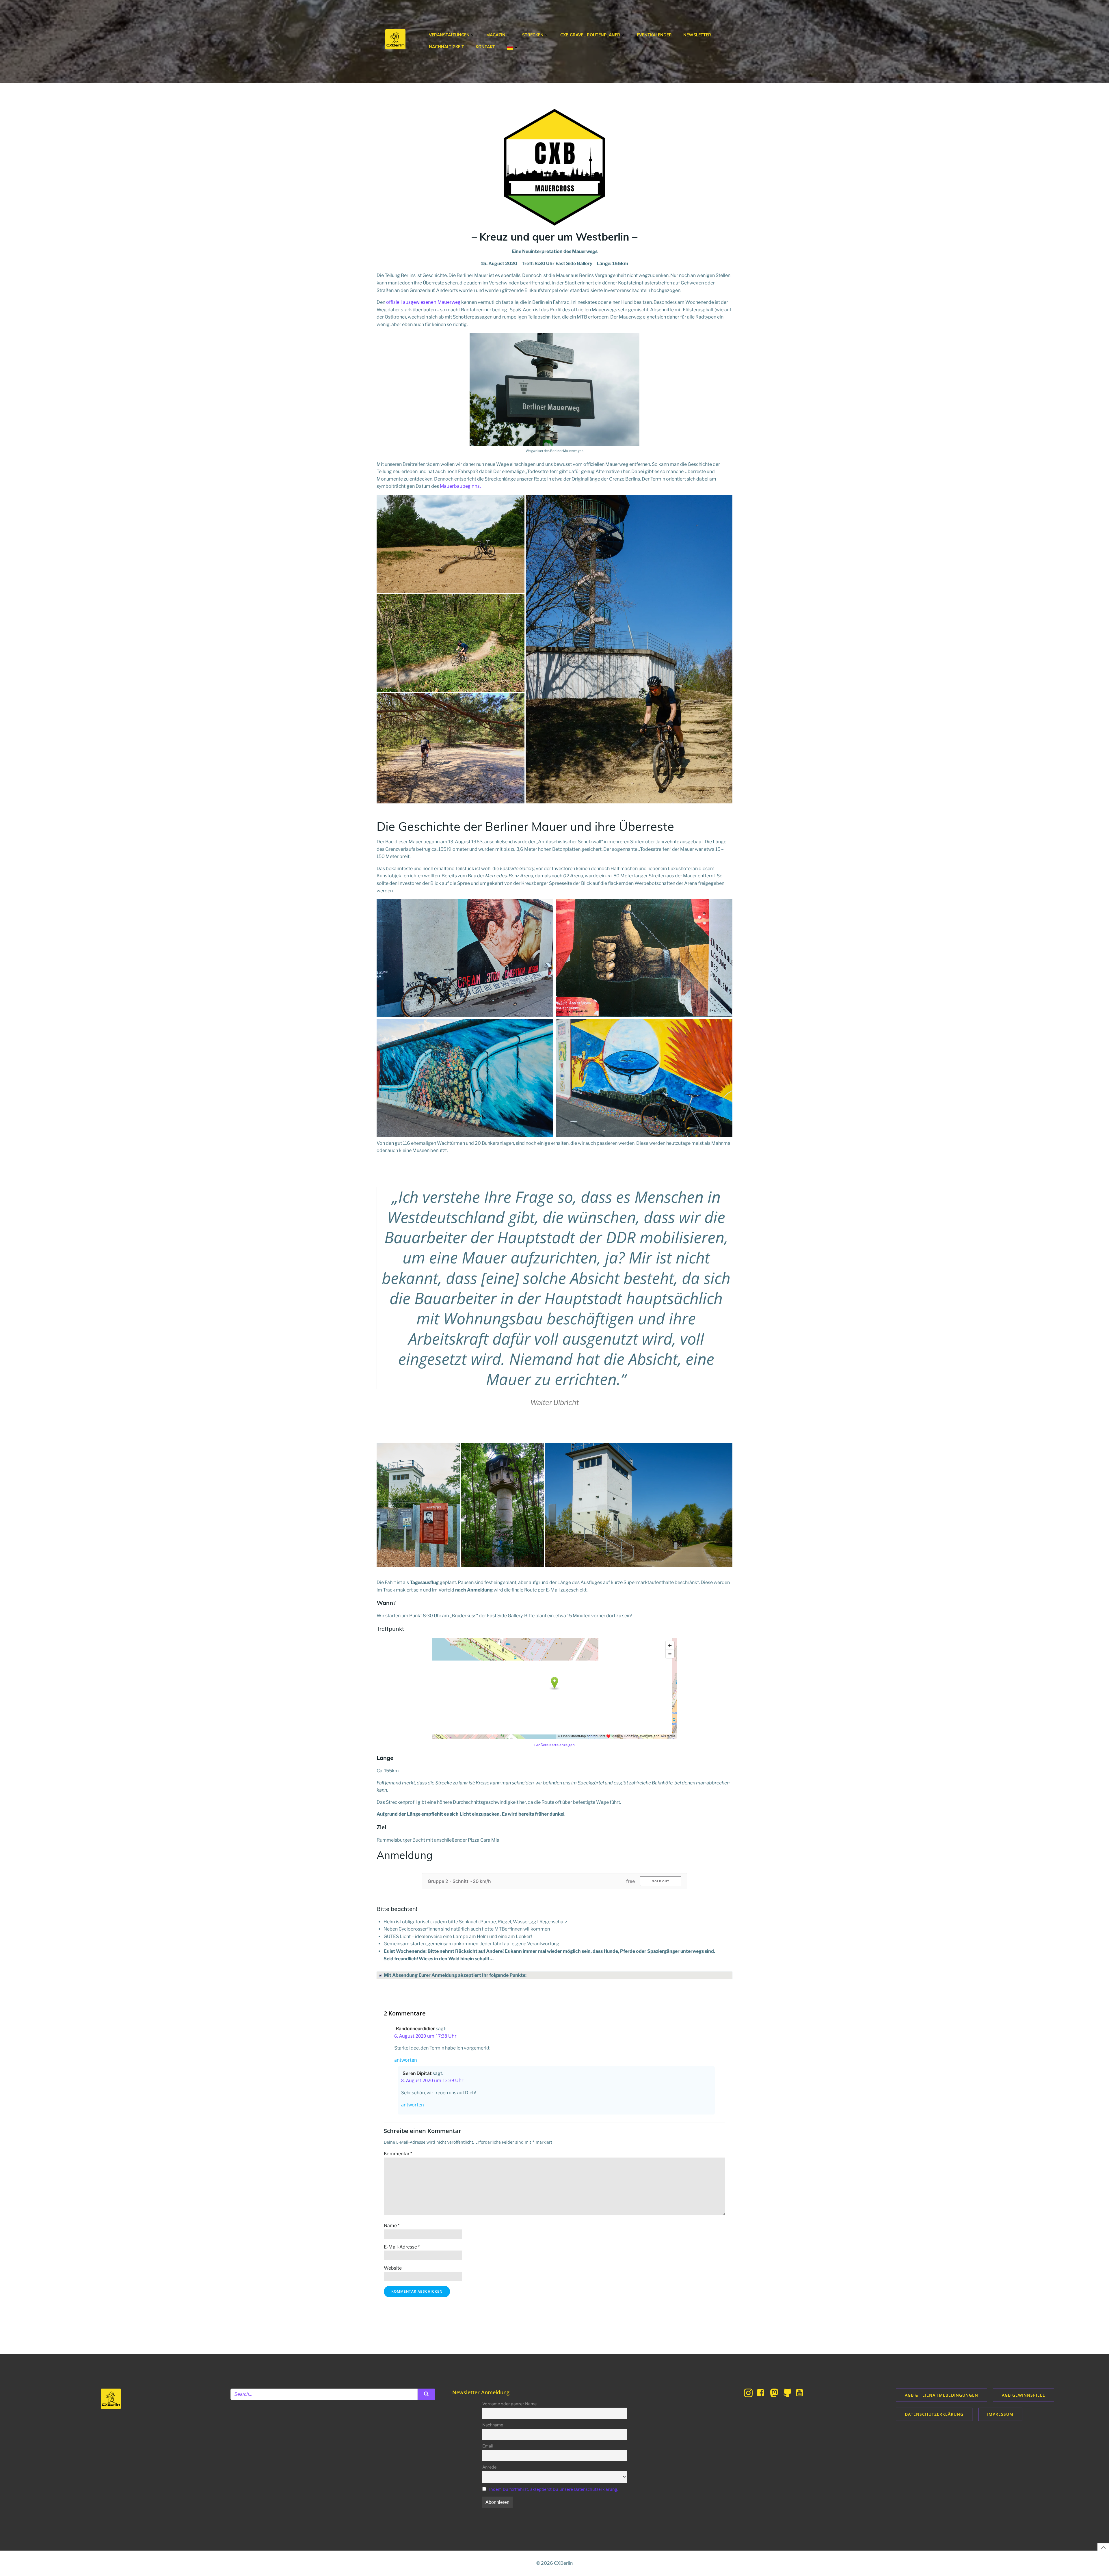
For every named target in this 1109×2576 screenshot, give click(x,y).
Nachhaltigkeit (446, 47)
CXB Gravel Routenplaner (590, 35)
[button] (451, 544)
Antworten (406, 2060)
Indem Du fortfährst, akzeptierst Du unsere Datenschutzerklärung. (554, 2489)
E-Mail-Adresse (402, 2247)
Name (392, 2226)
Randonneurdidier (415, 2029)
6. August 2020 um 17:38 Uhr (425, 2036)
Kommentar (398, 2154)
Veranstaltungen (449, 35)
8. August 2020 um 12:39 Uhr (432, 2080)
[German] (513, 47)
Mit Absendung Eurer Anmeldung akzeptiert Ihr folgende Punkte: (455, 1975)
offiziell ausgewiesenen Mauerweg (423, 302)
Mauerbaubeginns (460, 486)
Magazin (496, 35)
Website (393, 2268)
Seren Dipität (417, 2073)
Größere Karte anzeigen (554, 1745)
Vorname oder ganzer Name (509, 2404)
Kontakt (485, 47)
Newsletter (697, 35)
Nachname (493, 2425)
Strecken (533, 35)
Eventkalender (654, 35)
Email (487, 2446)
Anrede (489, 2467)
